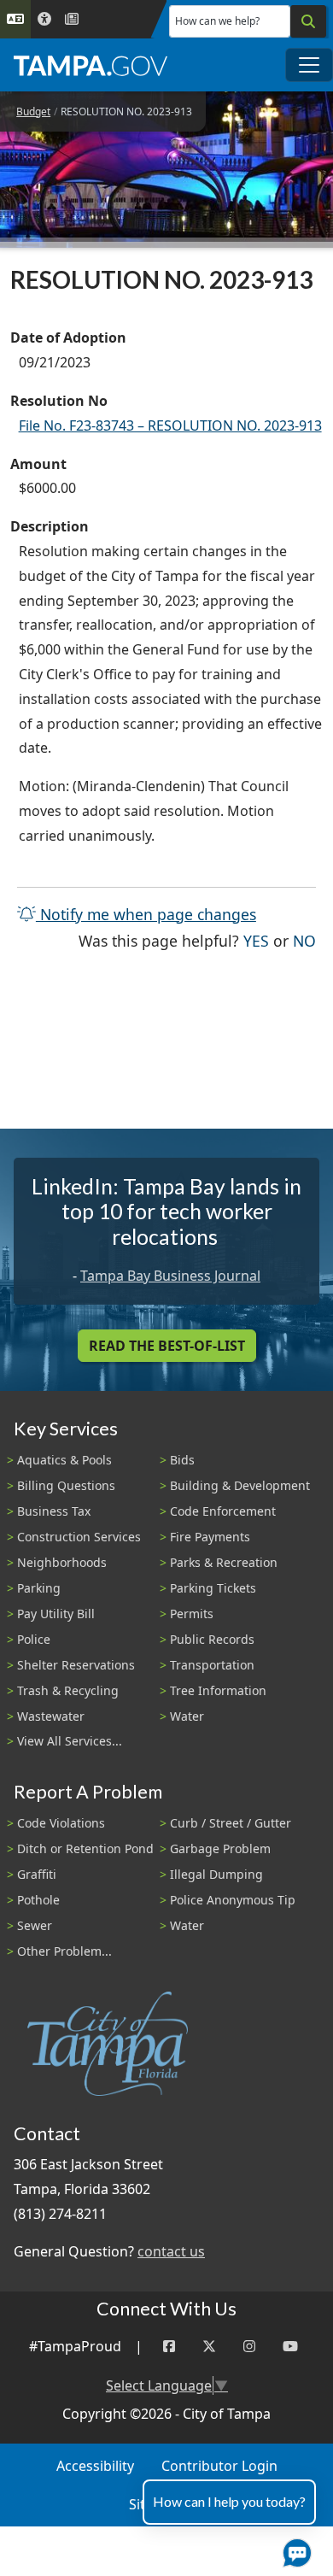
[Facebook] (169, 2347)
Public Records (212, 1639)
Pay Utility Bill (56, 1614)
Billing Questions (66, 1485)
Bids (182, 1460)
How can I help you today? (229, 2501)
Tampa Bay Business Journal (170, 1276)
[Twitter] (209, 2347)
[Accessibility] (44, 19)
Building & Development (240, 1485)
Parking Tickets (213, 1588)
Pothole (38, 1900)
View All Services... (70, 1741)
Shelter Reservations (76, 1665)
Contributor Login (219, 2466)
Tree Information (218, 1690)
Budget (33, 111)
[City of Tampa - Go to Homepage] (91, 65)
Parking (39, 1588)
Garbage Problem (220, 1848)
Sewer (35, 1925)
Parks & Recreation (224, 1562)
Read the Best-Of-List (167, 1346)
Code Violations (61, 1823)
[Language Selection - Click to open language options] (15, 19)
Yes (256, 940)
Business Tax (54, 1511)
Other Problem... (64, 1951)
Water (187, 1716)
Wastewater (51, 1716)
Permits (192, 1614)
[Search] (308, 21)
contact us (171, 2251)
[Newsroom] (72, 19)
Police (34, 1639)
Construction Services (79, 1537)
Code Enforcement (223, 1511)
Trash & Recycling (68, 1690)
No (304, 940)
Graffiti (37, 1874)
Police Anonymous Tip (233, 1900)
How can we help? (217, 21)
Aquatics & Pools (64, 1460)
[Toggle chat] (294, 2550)
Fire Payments (210, 1537)
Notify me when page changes (146, 914)
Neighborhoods (62, 1562)
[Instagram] (249, 2347)
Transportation (212, 1665)
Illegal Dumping (216, 1874)
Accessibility (95, 2466)
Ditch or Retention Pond (85, 1848)
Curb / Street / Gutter (231, 1823)
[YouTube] (290, 2347)
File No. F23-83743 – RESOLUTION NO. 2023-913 (170, 425)
